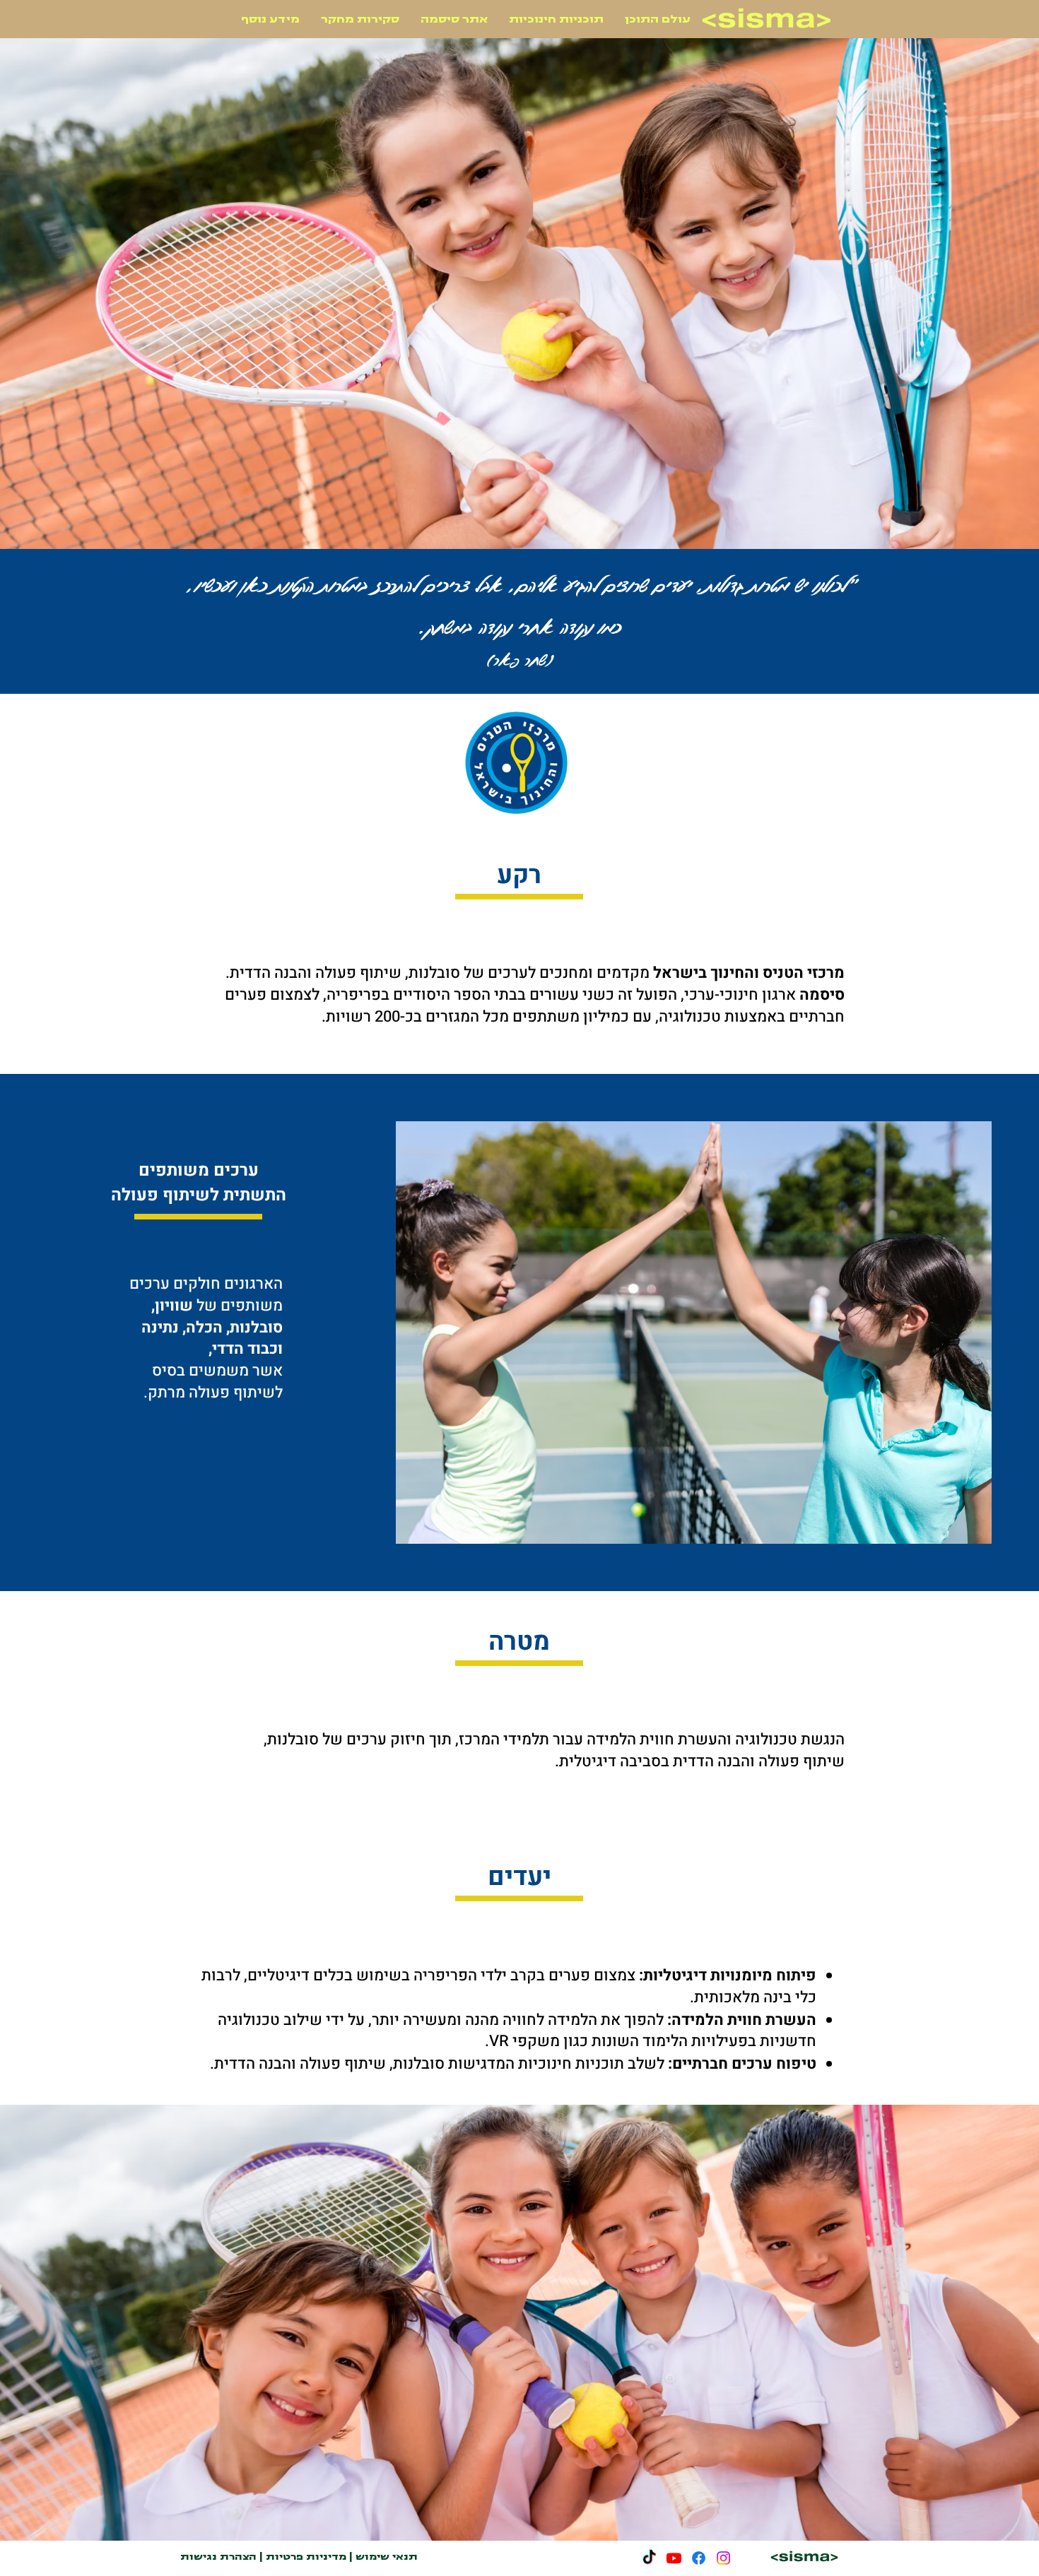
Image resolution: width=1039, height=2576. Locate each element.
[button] (270, 19)
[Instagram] (723, 2558)
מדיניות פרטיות (306, 2557)
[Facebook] (699, 2558)
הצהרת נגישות (218, 2557)
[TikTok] (649, 2558)
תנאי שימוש (387, 2557)
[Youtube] (674, 2558)
